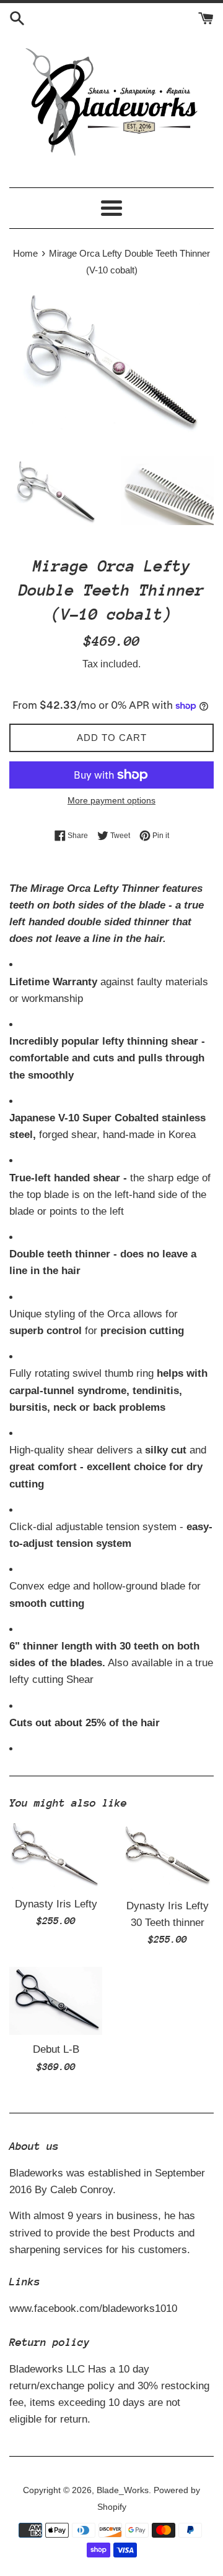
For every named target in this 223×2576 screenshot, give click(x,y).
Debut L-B (56, 2049)
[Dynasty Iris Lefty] (56, 1856)
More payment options (111, 800)
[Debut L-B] (56, 2001)
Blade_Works (123, 2490)
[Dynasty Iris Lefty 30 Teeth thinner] (167, 1857)
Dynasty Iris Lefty (56, 1904)
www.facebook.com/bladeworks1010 (93, 2309)
